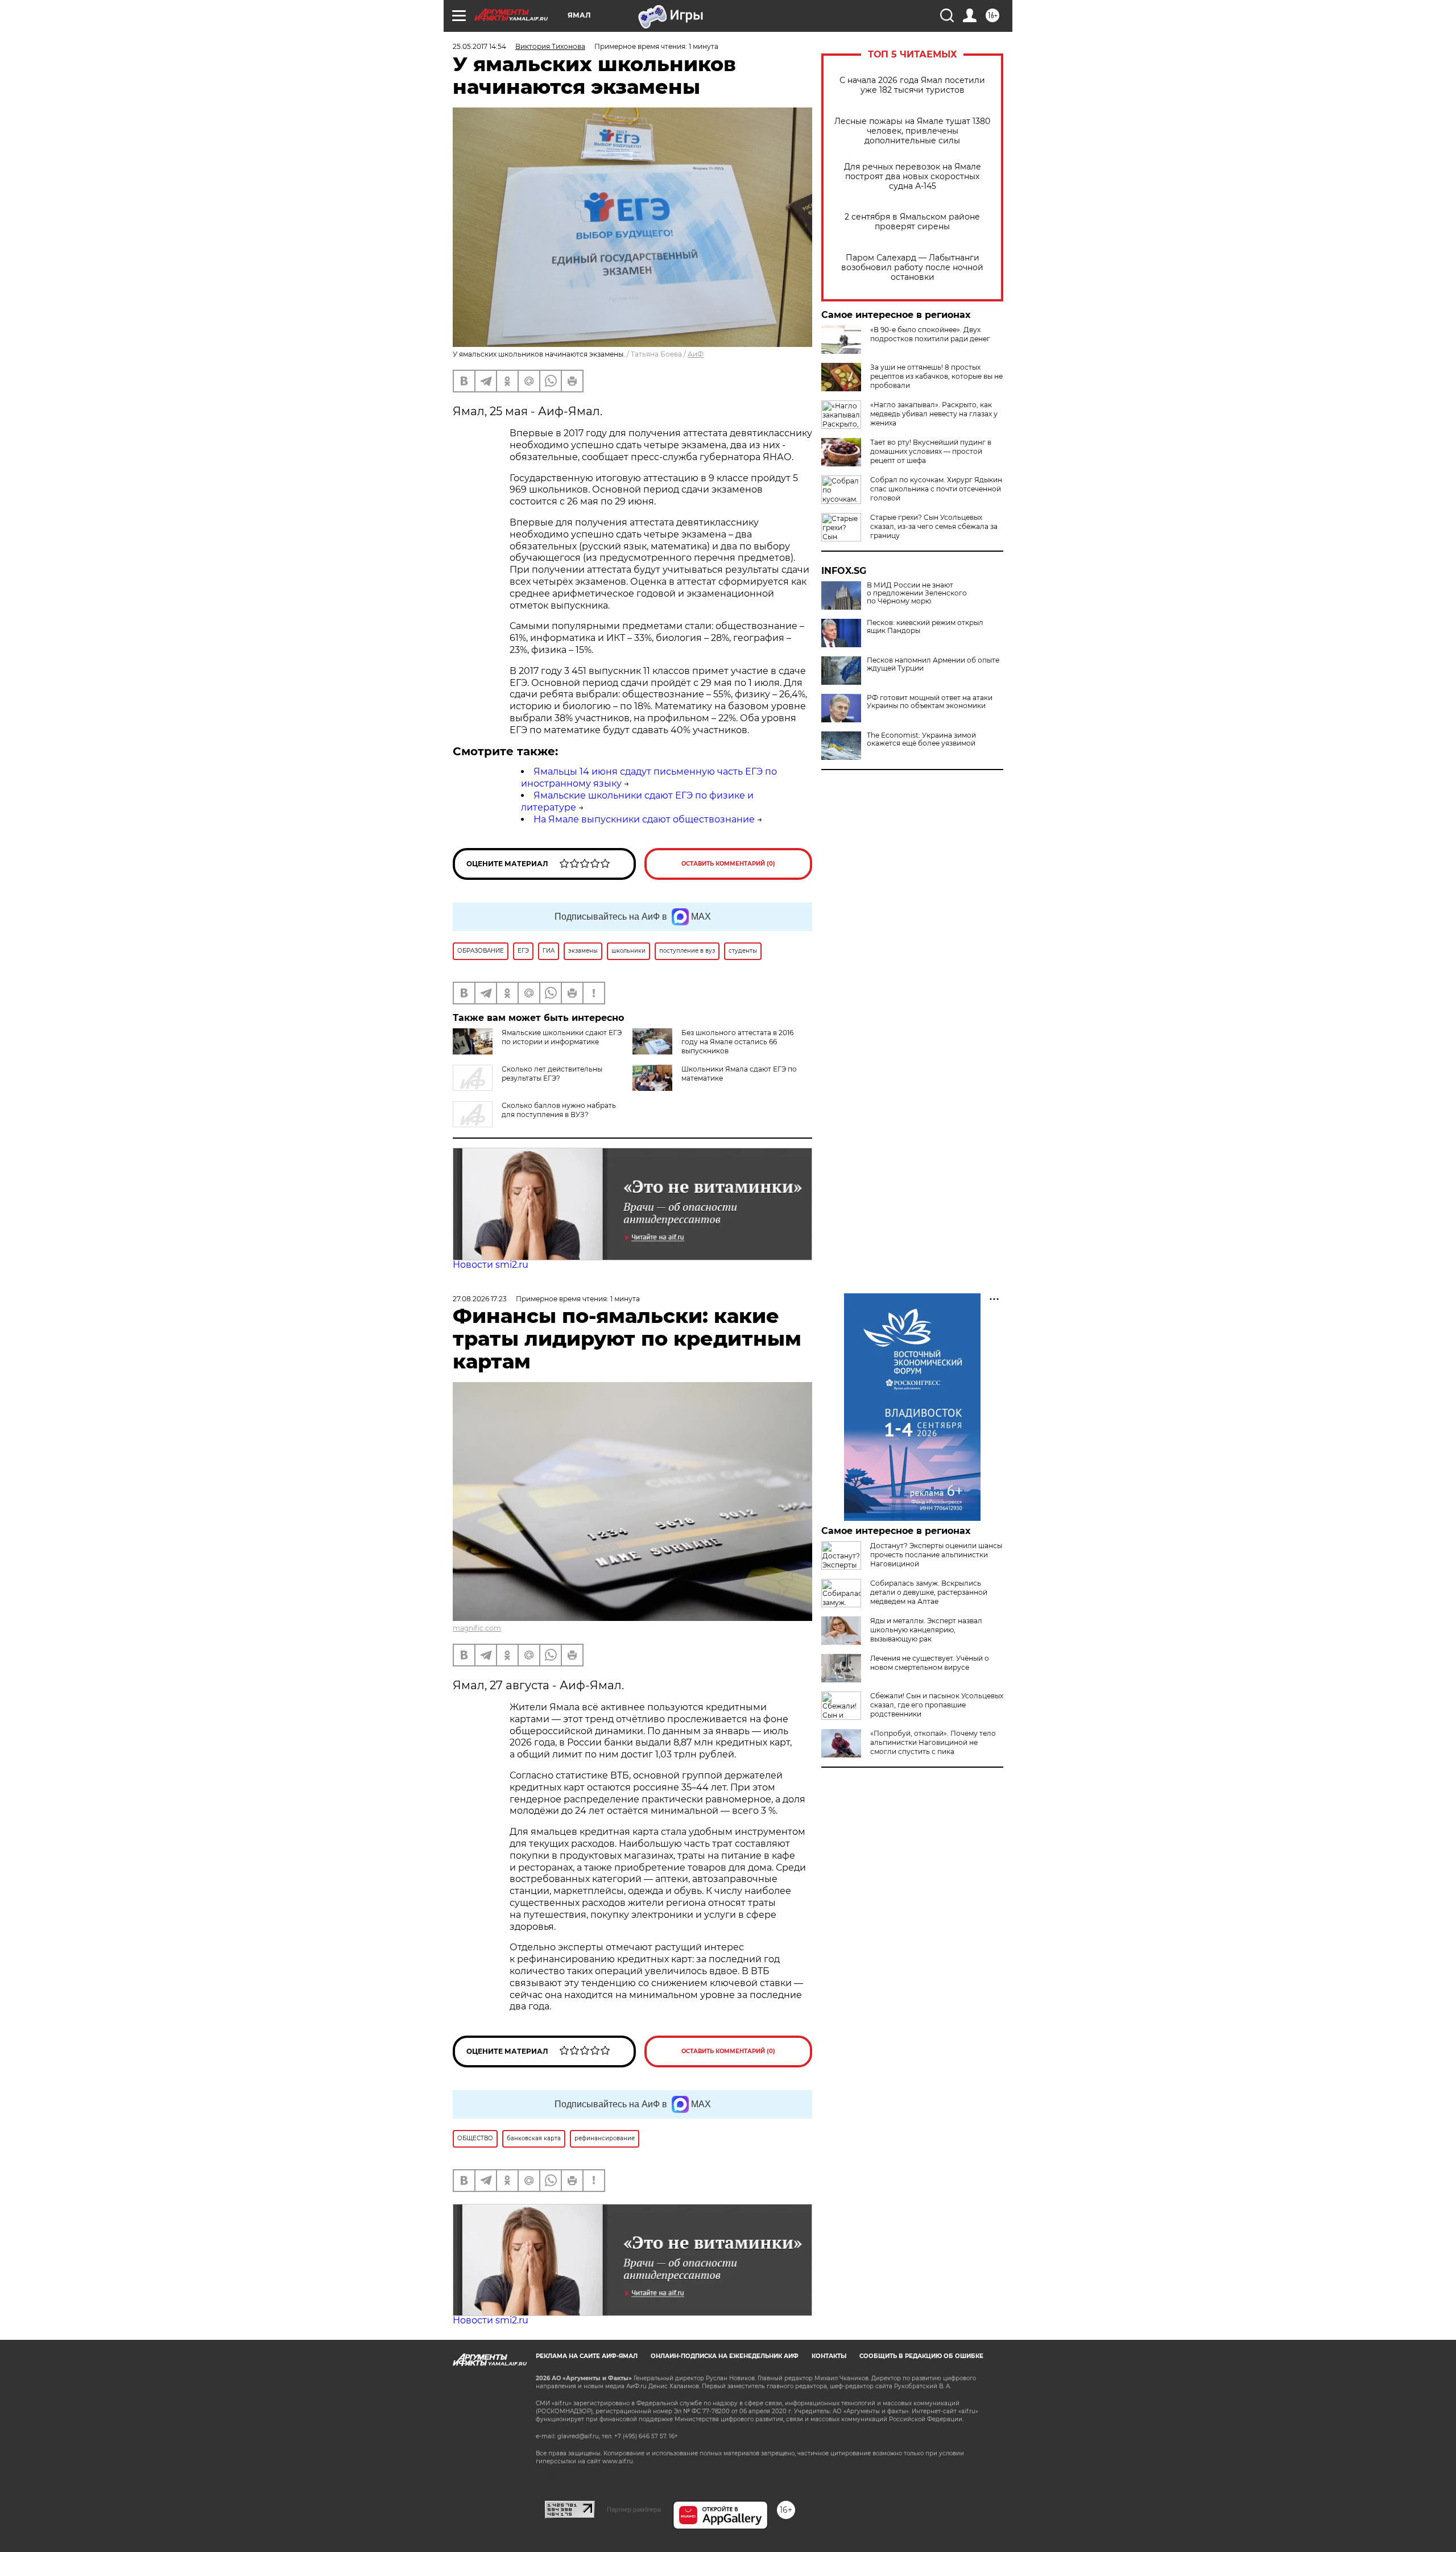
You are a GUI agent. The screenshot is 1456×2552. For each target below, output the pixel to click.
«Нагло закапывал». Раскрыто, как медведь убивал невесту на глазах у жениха (934, 414)
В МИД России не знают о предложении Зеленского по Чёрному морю (917, 593)
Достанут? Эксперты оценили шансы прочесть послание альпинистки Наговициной (936, 1555)
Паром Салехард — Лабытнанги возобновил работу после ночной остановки (912, 268)
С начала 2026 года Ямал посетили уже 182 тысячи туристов (912, 85)
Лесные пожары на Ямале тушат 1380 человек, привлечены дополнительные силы (912, 131)
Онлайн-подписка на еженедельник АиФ (725, 2356)
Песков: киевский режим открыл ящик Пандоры (925, 627)
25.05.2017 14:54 (479, 46)
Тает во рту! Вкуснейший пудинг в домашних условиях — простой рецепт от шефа (931, 451)
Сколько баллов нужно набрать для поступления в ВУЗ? (559, 1110)
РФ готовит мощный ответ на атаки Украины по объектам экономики (930, 702)
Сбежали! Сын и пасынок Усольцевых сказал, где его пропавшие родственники (937, 1705)
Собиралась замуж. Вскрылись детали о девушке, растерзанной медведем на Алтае (929, 1592)
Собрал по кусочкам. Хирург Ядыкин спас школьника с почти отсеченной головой (936, 489)
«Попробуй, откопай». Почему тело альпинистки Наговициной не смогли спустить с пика (933, 1742)
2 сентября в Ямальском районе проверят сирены (912, 222)
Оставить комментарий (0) (728, 864)
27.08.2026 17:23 (480, 1299)
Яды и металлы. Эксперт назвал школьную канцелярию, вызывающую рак (926, 1630)
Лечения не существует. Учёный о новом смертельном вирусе (930, 1663)
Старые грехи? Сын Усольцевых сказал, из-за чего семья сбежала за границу (934, 526)
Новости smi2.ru (491, 1265)
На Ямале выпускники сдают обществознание (644, 819)
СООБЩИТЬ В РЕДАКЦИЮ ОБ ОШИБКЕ (921, 2356)
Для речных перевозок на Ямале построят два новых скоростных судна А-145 (913, 177)
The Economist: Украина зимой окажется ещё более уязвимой (921, 739)
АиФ (696, 354)
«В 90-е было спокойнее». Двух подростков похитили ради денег (930, 334)
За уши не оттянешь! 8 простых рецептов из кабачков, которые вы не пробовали (936, 376)
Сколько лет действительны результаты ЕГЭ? (552, 1074)
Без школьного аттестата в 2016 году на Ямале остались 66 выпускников (737, 1042)
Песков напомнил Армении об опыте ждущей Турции (933, 664)
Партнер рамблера (634, 2509)
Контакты (829, 2356)
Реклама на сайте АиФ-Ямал (587, 2356)
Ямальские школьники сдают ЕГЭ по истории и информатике (562, 1037)
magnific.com (477, 1628)
